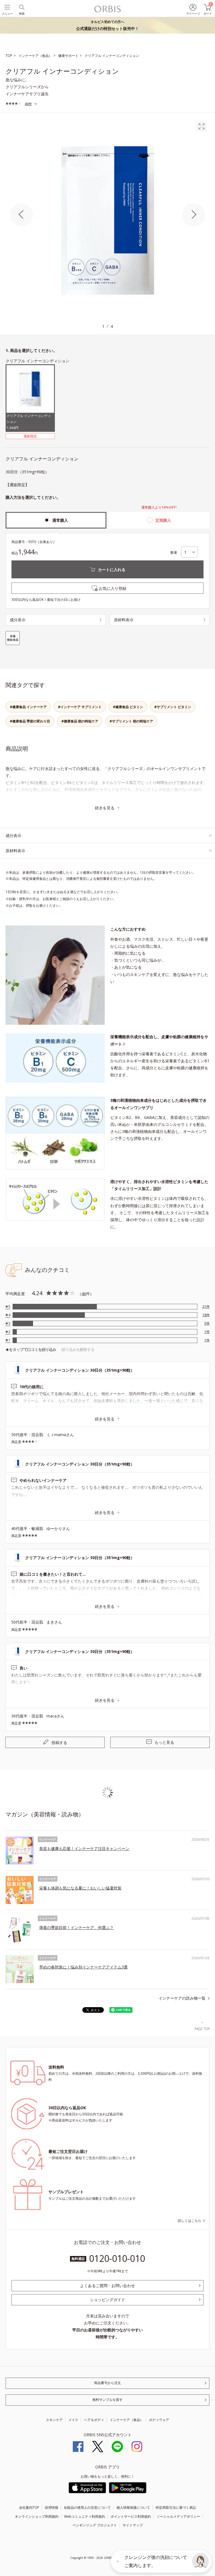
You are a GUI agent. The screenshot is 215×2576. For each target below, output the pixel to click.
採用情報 (52, 2507)
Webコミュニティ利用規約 (85, 2516)
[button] (200, 2561)
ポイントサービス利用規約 (131, 2516)
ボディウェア (159, 2420)
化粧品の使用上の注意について (87, 2507)
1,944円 (29, 422)
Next (193, 215)
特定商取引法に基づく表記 (176, 2507)
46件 (28, 104)
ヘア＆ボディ (94, 2420)
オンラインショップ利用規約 (37, 2516)
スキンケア (54, 2420)
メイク (73, 2420)
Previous (22, 215)
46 (84, 1294)
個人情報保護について (133, 2507)
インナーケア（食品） (127, 2420)
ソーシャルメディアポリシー (178, 2516)
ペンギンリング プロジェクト (95, 2525)
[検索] (21, 7)
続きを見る (105, 808)
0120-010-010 (117, 2258)
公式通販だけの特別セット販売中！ (107, 25)
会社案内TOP (29, 2507)
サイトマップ (133, 2525)
